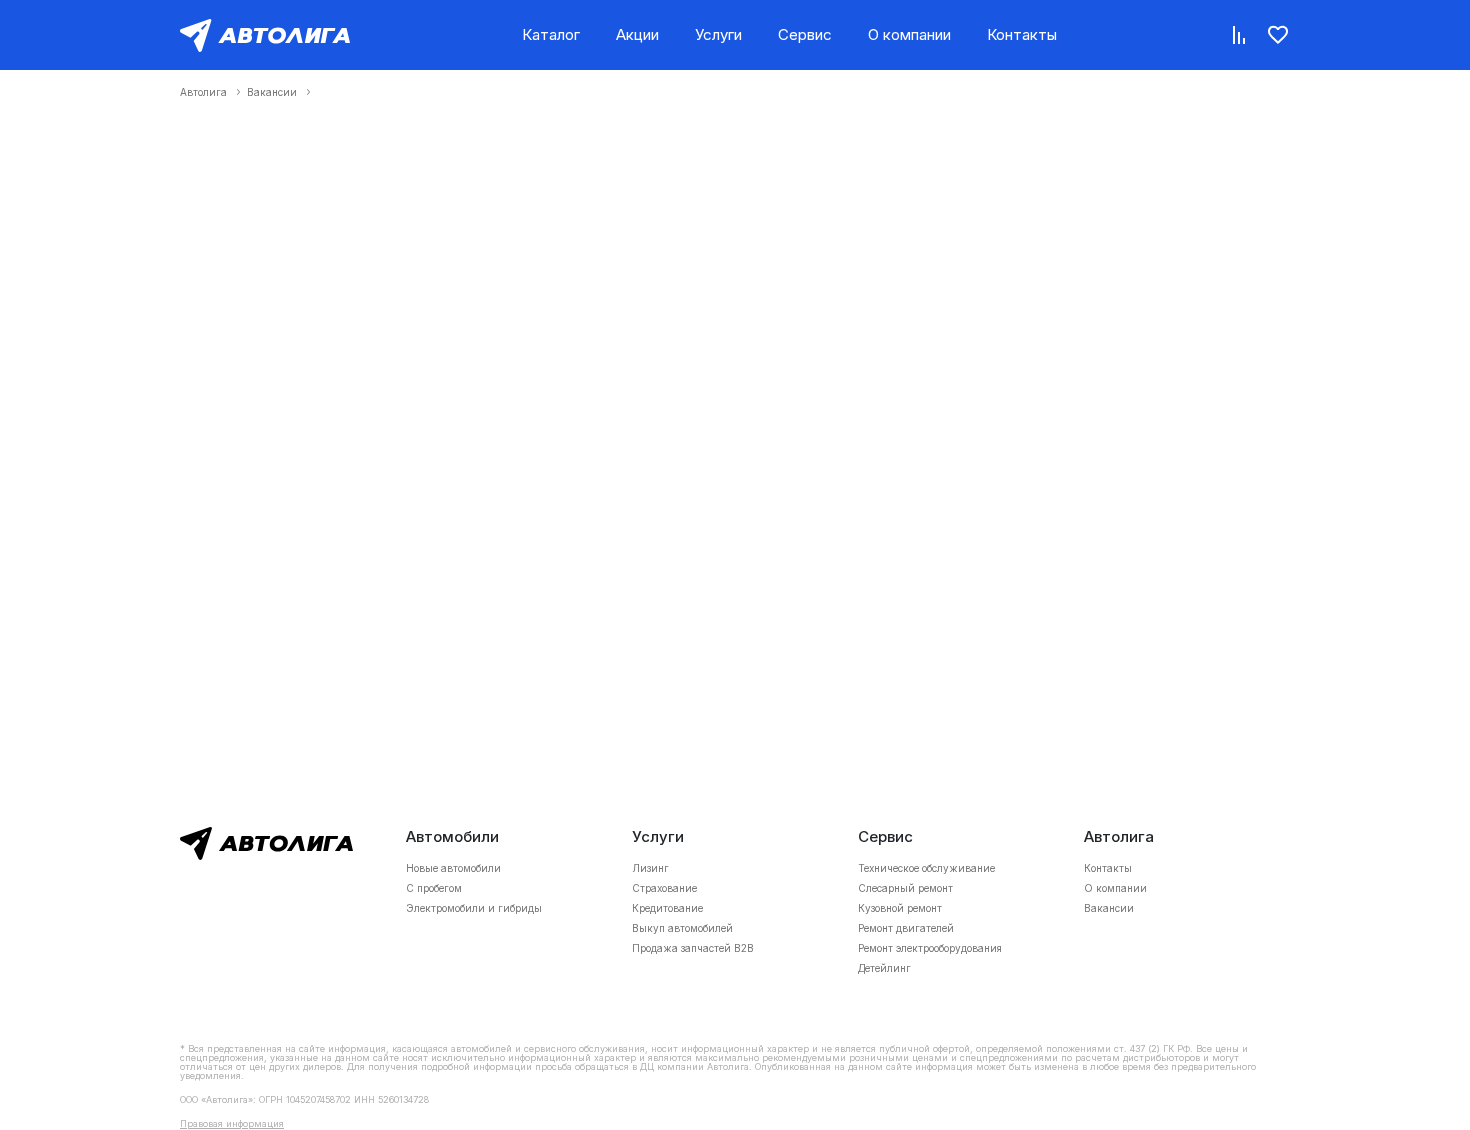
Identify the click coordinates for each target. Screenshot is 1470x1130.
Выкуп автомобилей (682, 928)
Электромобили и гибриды (474, 908)
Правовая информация (232, 1123)
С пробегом (434, 888)
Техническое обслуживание (926, 868)
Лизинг (650, 868)
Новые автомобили (453, 868)
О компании (909, 34)
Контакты (1022, 34)
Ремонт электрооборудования (930, 948)
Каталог (551, 34)
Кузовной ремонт (900, 908)
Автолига (203, 92)
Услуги (718, 34)
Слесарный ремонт (905, 888)
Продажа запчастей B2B (693, 948)
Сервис (805, 34)
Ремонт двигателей (906, 928)
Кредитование (667, 908)
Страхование (664, 888)
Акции (637, 34)
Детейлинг (884, 968)
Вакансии (272, 92)
